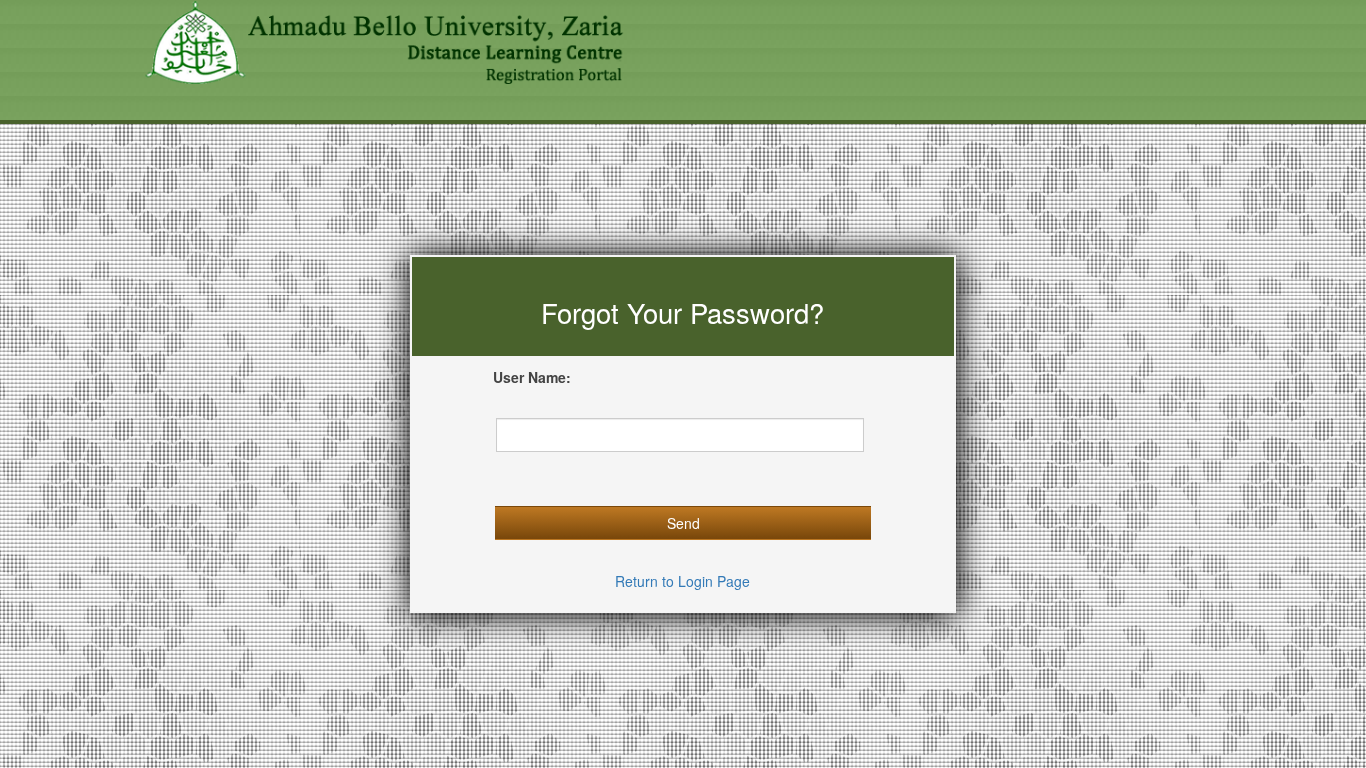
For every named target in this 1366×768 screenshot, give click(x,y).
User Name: (532, 377)
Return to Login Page (682, 581)
